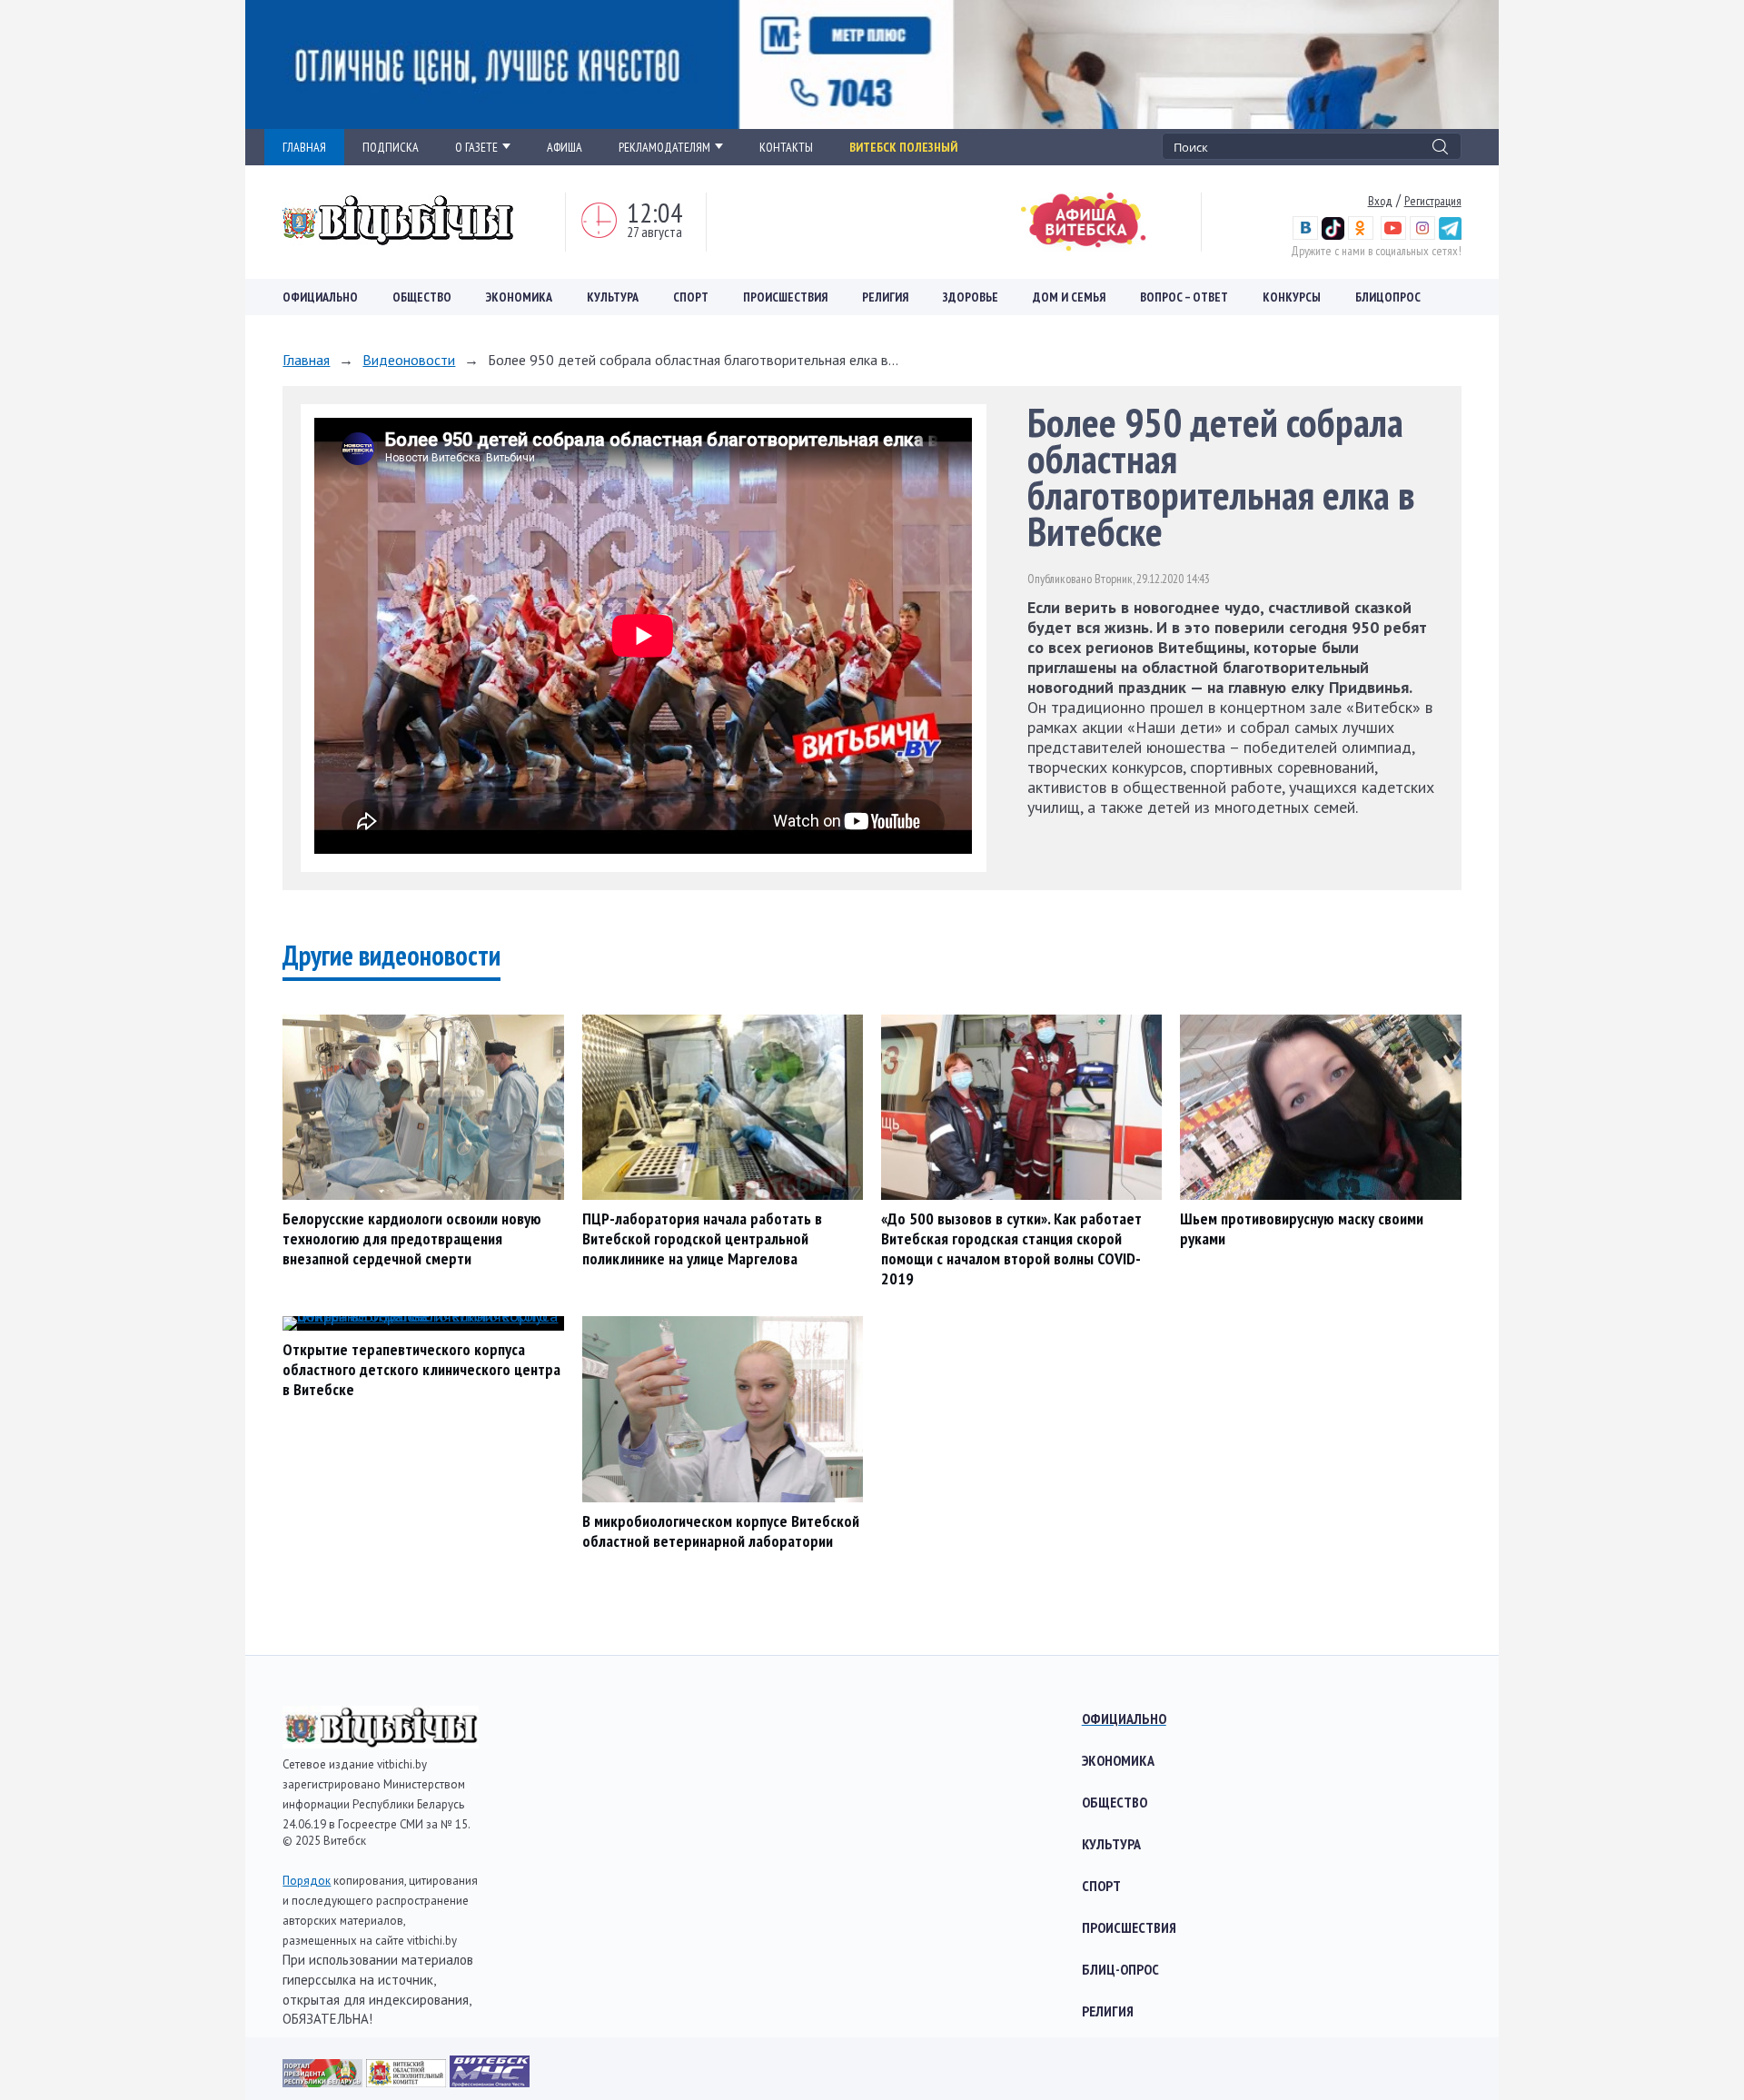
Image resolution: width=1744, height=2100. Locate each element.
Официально (320, 297)
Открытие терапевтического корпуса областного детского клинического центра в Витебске (421, 1369)
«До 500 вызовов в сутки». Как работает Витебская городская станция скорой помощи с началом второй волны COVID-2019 (1011, 1248)
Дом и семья (1069, 297)
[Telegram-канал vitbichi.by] (1450, 235)
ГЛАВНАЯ (304, 147)
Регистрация (1433, 201)
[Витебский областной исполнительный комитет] (408, 2081)
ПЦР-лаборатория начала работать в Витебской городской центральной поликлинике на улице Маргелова (702, 1238)
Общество (422, 297)
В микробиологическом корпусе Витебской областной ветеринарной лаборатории (721, 1531)
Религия (885, 297)
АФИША (565, 147)
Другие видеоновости (391, 955)
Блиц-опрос (1120, 1969)
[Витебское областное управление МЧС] (490, 2081)
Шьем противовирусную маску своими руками (1302, 1228)
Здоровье (971, 297)
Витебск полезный (903, 147)
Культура (613, 297)
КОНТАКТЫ (786, 147)
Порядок (307, 1881)
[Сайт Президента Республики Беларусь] (324, 2081)
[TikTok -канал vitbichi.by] (1333, 235)
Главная (306, 360)
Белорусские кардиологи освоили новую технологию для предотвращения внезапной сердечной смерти (412, 1238)
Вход (1380, 201)
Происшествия (785, 297)
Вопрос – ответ (1184, 297)
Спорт (691, 297)
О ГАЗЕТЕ (476, 147)
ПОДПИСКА (391, 147)
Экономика (519, 297)
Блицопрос (1388, 297)
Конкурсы (1292, 297)
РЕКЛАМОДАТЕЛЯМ (664, 147)
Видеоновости (409, 360)
